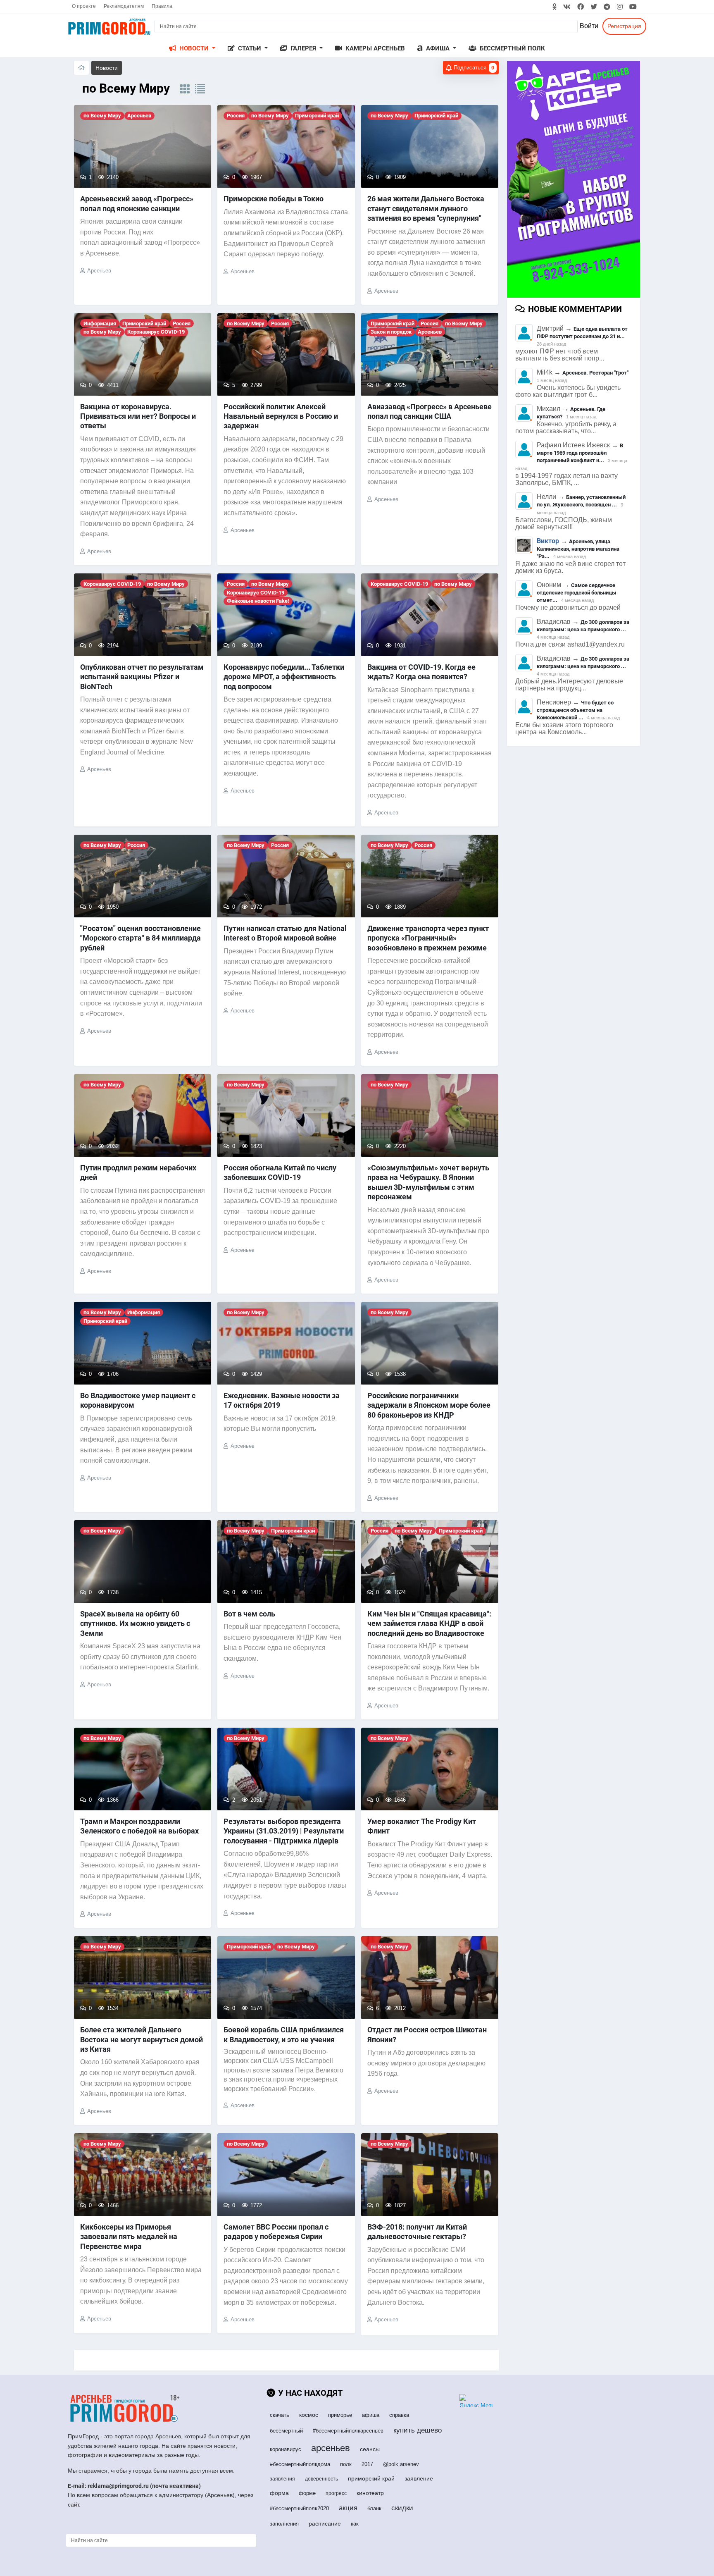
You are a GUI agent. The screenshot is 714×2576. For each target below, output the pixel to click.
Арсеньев (99, 271)
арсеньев (331, 2448)
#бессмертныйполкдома (300, 2464)
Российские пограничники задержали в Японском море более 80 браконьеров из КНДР (429, 1405)
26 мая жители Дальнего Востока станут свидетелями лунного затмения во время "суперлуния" (426, 208)
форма (279, 2493)
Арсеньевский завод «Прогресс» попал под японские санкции (137, 203)
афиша (371, 2415)
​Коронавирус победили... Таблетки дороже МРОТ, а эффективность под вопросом (284, 677)
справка (399, 2415)
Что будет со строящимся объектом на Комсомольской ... (575, 710)
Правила (162, 6)
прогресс (336, 2493)
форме (307, 2493)
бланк (374, 2508)
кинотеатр (370, 2493)
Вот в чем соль (249, 1614)
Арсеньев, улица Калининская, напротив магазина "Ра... (578, 549)
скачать (280, 2415)
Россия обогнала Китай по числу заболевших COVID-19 (280, 1172)
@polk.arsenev (401, 2464)
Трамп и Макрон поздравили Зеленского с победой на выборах (139, 1826)
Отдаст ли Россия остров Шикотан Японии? (427, 2034)
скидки (402, 2508)
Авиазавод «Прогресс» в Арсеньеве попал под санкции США (430, 411)
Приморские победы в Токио (274, 199)
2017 (367, 2464)
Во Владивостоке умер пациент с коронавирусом (138, 1400)
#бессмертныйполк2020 (299, 2508)
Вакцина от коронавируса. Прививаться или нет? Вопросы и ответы (138, 416)
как (355, 2524)
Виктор (548, 541)
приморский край (371, 2478)
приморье (340, 2415)
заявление (419, 2478)
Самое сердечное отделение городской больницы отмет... (577, 593)
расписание (325, 2523)
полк (346, 2464)
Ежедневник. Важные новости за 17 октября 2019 (282, 1400)
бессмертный (286, 2431)
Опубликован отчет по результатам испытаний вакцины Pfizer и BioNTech (142, 677)
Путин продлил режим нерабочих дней (138, 1172)
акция (348, 2508)
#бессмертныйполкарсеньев (348, 2431)
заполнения (284, 2524)
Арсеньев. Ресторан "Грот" (595, 373)
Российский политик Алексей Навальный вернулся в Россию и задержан (281, 416)
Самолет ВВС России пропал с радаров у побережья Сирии (276, 2232)
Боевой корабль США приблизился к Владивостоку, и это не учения (284, 2034)
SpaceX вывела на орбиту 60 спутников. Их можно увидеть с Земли (135, 1623)
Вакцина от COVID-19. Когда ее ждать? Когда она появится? (421, 672)
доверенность (321, 2479)
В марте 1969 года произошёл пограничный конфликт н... (580, 453)
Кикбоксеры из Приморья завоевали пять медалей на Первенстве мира (129, 2237)
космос (309, 2415)
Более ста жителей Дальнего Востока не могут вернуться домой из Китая (142, 2039)
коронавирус (286, 2449)
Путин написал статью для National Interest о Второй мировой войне (285, 933)
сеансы (370, 2449)
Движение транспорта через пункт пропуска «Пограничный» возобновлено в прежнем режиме (428, 938)
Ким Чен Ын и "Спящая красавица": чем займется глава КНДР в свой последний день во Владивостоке (429, 1623)
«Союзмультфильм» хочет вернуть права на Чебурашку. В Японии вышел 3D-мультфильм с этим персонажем (428, 1182)
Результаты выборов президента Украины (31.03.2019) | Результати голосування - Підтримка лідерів (284, 1831)
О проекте (84, 6)
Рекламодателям (124, 6)
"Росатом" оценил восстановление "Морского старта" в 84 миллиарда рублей (140, 938)
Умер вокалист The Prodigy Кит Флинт (422, 1826)
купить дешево (418, 2430)
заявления (282, 2479)
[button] (192, 49)
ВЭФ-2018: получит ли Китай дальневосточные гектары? (417, 2232)
